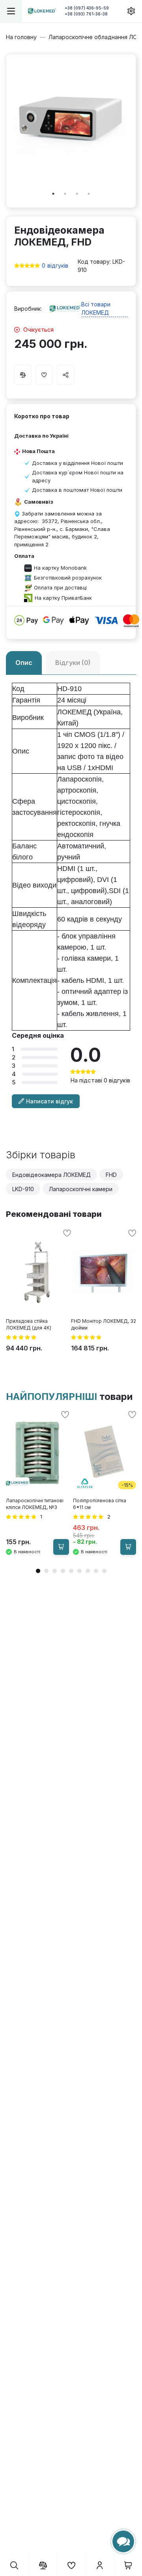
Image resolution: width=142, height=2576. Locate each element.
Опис (24, 663)
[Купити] (61, 1547)
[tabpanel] (71, 119)
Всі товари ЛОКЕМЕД (96, 308)
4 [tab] (89, 194)
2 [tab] (65, 194)
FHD (111, 1175)
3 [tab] (77, 194)
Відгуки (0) (73, 663)
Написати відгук (50, 1101)
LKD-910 (23, 1189)
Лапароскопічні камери (81, 1189)
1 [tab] (53, 194)
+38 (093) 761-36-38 (86, 14)
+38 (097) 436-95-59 (87, 8)
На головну (21, 37)
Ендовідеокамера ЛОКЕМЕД (51, 1175)
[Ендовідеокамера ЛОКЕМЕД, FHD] (71, 119)
